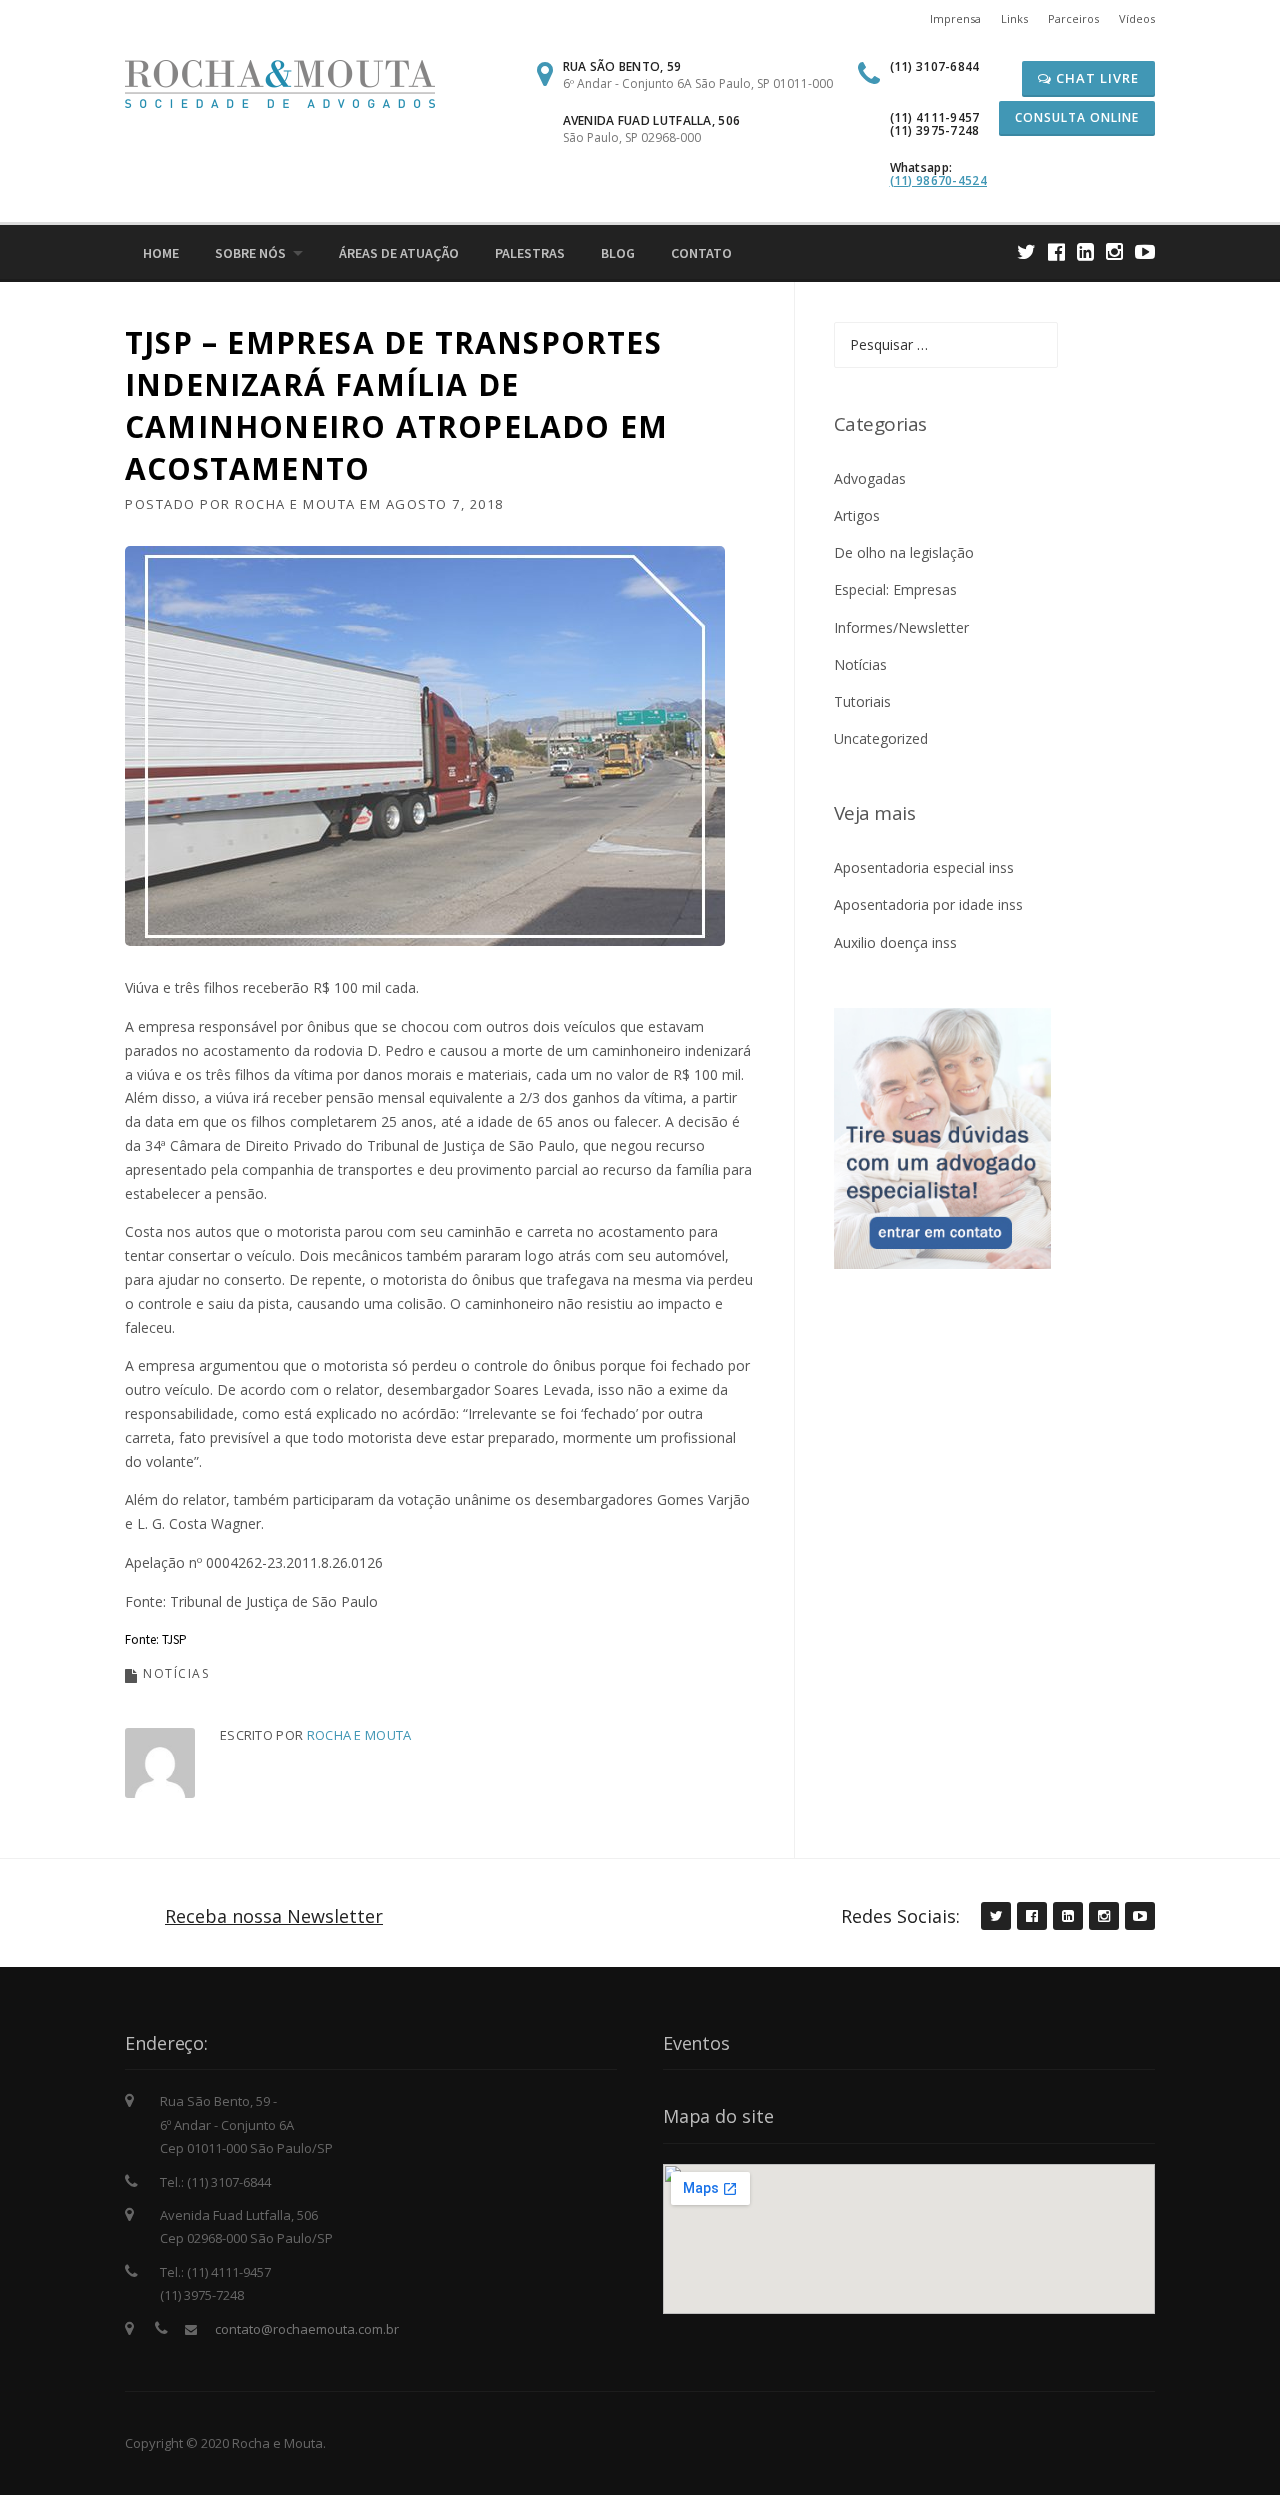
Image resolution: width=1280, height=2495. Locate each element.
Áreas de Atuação (399, 253)
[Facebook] (1056, 251)
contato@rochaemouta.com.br (307, 2329)
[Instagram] (1114, 251)
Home (161, 253)
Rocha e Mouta (295, 504)
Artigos (857, 515)
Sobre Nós (250, 253)
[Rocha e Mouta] (280, 82)
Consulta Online (1077, 117)
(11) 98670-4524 (939, 180)
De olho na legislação (904, 552)
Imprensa (955, 18)
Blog (618, 253)
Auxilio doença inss (895, 942)
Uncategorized (881, 738)
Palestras (530, 253)
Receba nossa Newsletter (274, 1916)
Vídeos (1137, 18)
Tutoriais (862, 701)
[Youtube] (1145, 251)
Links (1014, 18)
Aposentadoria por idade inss (928, 904)
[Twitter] (1026, 251)
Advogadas (870, 478)
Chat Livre (1095, 78)
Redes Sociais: (900, 1916)
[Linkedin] (1085, 251)
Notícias (176, 1673)
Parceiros (1073, 18)
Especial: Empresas (895, 589)
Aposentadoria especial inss (924, 867)
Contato (701, 253)
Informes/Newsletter (901, 627)
